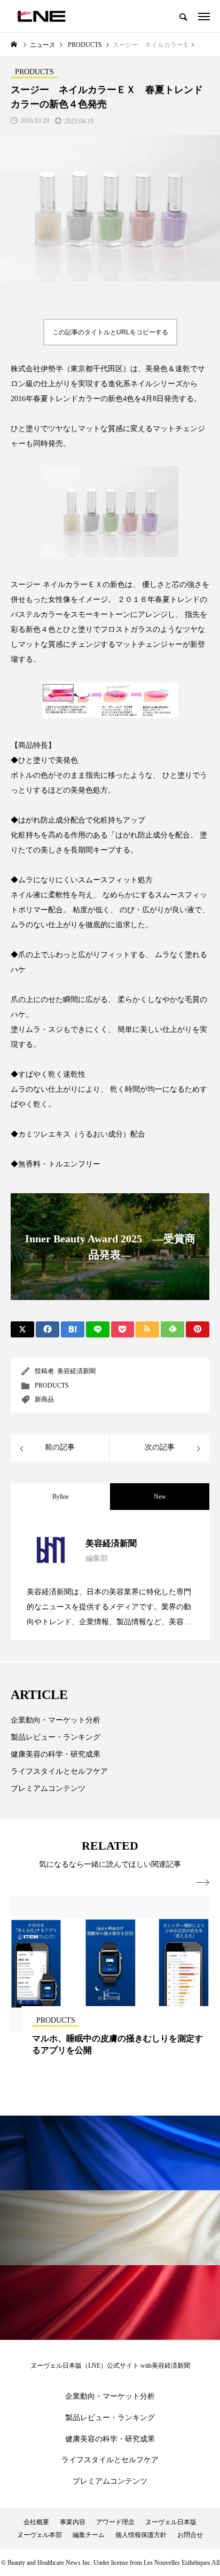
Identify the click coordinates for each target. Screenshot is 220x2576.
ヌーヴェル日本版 (171, 2522)
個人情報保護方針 (141, 2535)
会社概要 (36, 2522)
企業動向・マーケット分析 (56, 1720)
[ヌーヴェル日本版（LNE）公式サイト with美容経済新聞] (41, 16)
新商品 (44, 1399)
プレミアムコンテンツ (48, 1788)
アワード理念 (115, 2522)
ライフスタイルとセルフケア (59, 1771)
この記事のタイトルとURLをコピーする (110, 332)
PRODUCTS (52, 1385)
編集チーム (89, 2535)
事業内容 (73, 2522)
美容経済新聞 (76, 1371)
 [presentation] (203, 1883)
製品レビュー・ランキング (56, 1737)
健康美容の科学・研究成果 (56, 1754)
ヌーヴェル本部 (40, 2535)
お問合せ (190, 2535)
